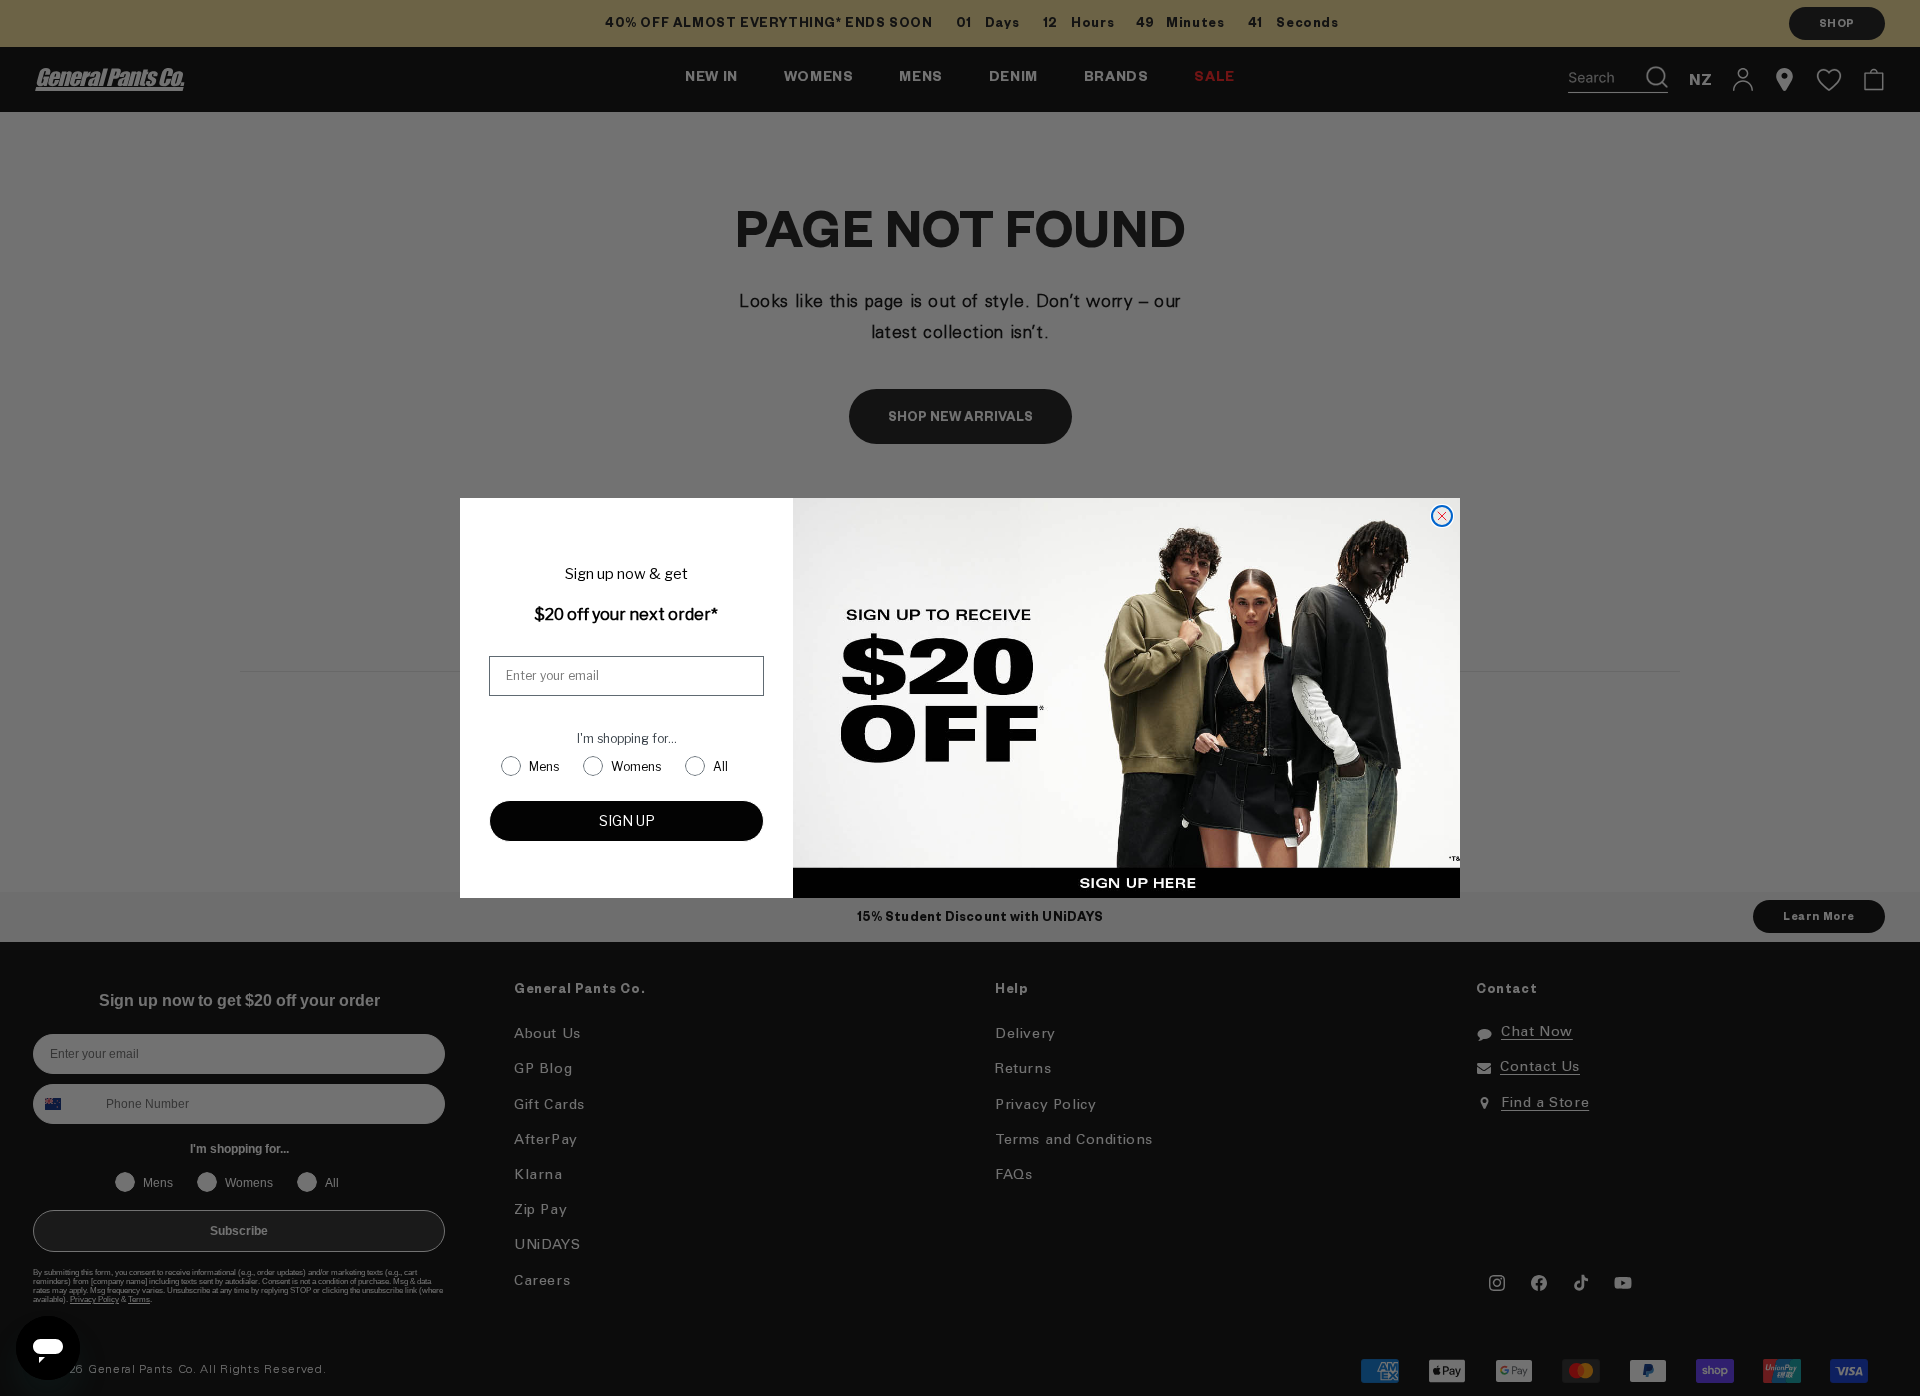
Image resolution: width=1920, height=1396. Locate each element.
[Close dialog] (1442, 516)
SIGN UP (627, 820)
